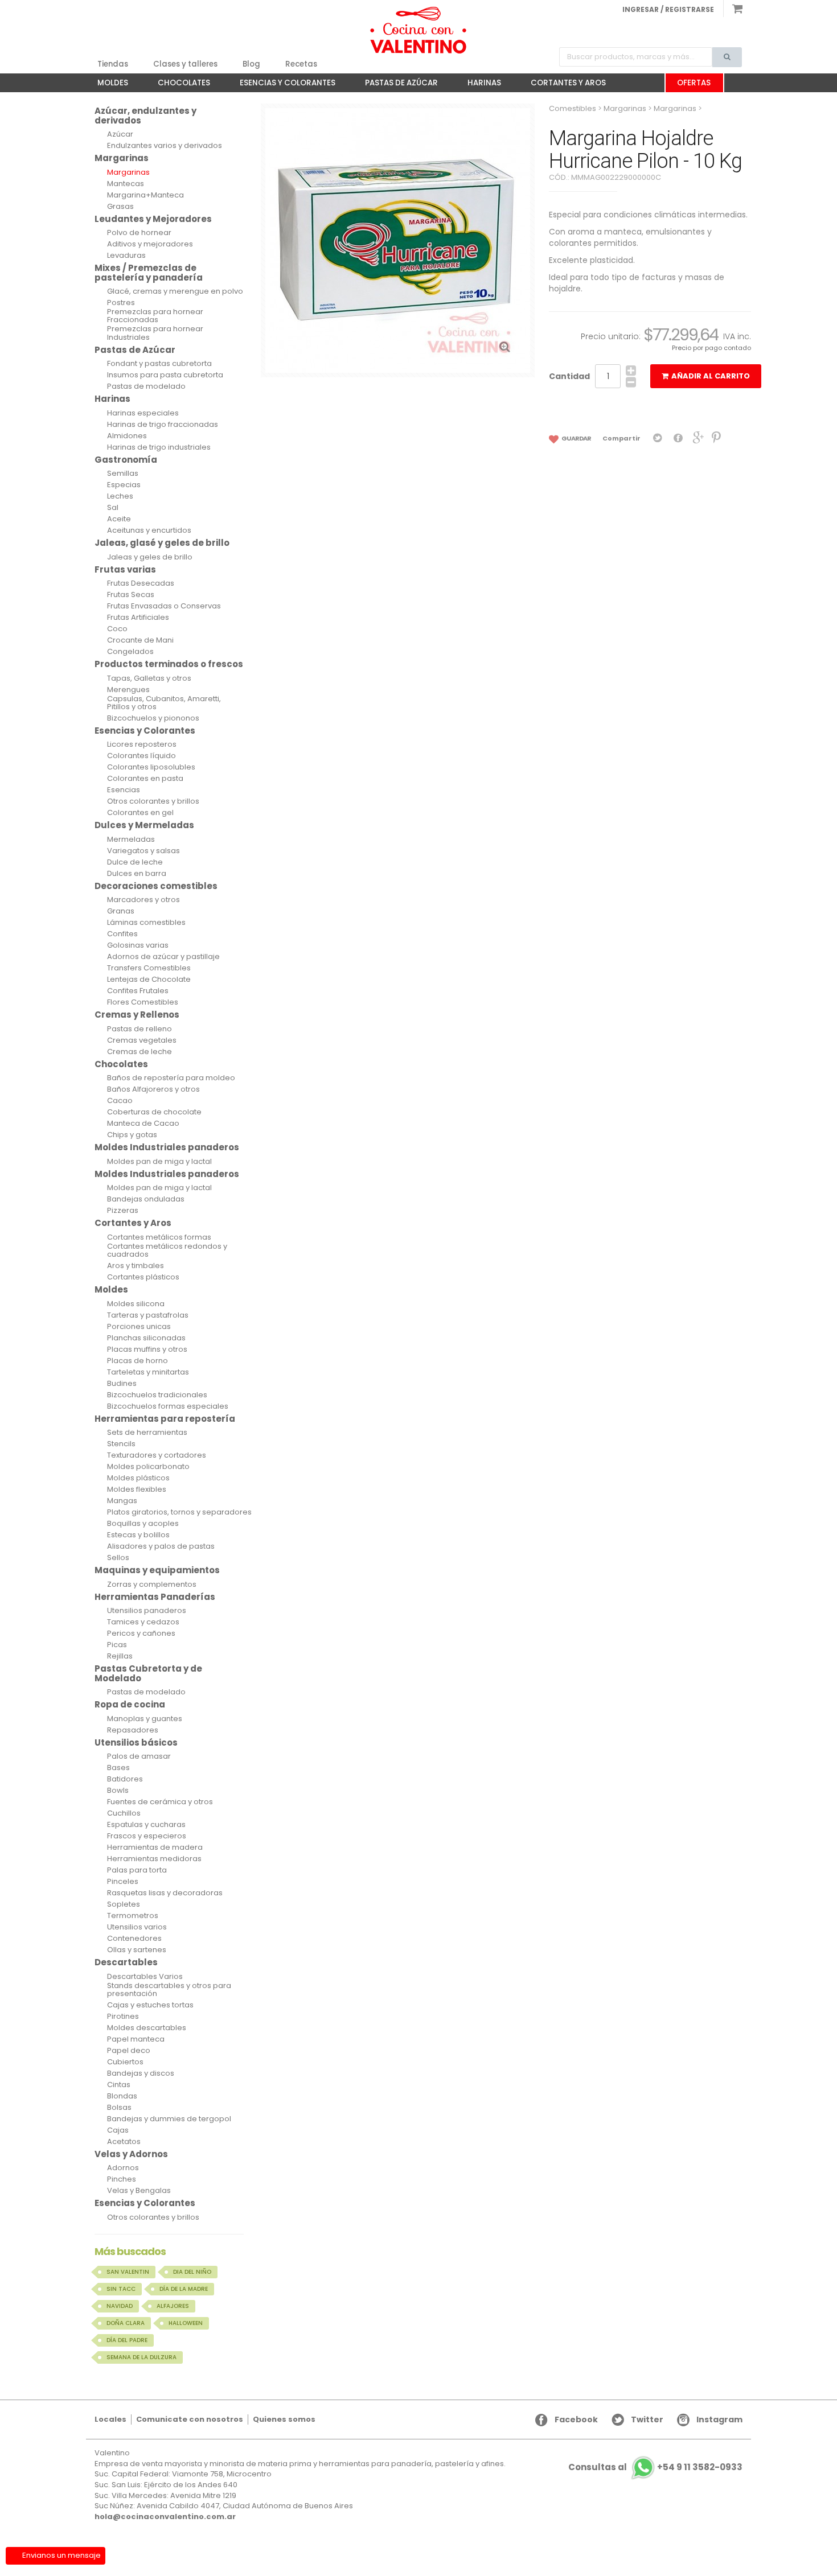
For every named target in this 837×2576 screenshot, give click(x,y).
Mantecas (126, 184)
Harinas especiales (143, 413)
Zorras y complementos (152, 1585)
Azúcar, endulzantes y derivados (145, 116)
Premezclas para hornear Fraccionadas (155, 316)
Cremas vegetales (142, 1040)
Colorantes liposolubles (151, 767)
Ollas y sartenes (137, 1950)
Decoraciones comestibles (156, 886)
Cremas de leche (139, 1052)
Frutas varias (125, 569)
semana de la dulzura (141, 2357)
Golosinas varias (138, 945)
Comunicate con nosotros (190, 2419)
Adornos (123, 2168)
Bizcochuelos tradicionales (157, 1395)
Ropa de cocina (130, 1704)
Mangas (122, 1501)
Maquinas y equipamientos (157, 1570)
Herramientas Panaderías (155, 1597)
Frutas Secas (131, 595)
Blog (251, 64)
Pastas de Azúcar (396, 85)
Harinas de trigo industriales (159, 447)
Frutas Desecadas (141, 583)
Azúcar (120, 134)
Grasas (120, 207)
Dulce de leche (135, 862)
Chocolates (178, 85)
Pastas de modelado (146, 386)
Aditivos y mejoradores (150, 244)
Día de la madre (184, 2289)
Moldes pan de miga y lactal (159, 1162)
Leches (120, 496)
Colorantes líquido (141, 756)
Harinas (479, 85)
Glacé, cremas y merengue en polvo (175, 291)
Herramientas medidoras (154, 1859)
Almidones (127, 436)
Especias (124, 485)
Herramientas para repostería (165, 1419)
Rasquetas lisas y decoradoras (165, 1893)
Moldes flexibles (137, 1489)
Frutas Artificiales (138, 618)
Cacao (120, 1101)
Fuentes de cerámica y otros (160, 1802)
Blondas (122, 2096)
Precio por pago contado (711, 348)
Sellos (118, 1558)
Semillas (123, 474)
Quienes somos (284, 2419)
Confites (122, 934)
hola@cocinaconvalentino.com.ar (165, 2517)
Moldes (107, 85)
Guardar (576, 438)
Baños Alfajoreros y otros (153, 1089)
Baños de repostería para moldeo (171, 1078)
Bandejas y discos (141, 2073)
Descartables (126, 1962)
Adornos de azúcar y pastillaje (163, 957)
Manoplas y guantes (145, 1719)
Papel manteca (136, 2039)
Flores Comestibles (143, 1002)
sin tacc (121, 2289)
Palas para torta (137, 1870)
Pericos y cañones (141, 1633)
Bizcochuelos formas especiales (168, 1406)
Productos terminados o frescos (169, 664)
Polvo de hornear (139, 233)
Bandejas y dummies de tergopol (169, 2119)
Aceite (119, 519)
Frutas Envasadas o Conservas (164, 606)
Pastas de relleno (139, 1029)
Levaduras (126, 256)
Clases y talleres (185, 64)
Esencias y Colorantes (282, 85)
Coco (117, 629)
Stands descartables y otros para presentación (169, 1990)
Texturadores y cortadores (157, 1455)
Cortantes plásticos (143, 1277)
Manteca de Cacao (143, 1124)
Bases (118, 1768)
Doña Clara (126, 2323)
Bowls (118, 1791)
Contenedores (134, 1939)
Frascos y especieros (147, 1836)
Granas (121, 911)
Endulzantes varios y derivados (165, 146)
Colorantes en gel (140, 813)
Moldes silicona (136, 1304)
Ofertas (694, 83)
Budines (122, 1384)
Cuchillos (124, 1813)
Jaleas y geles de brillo (150, 557)
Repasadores (133, 1730)
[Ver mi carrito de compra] (733, 9)
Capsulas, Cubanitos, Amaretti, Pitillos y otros (164, 703)
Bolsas (119, 2108)
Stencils (121, 1444)
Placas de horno (138, 1361)
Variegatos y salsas (143, 851)
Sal (113, 508)
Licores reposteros (142, 744)
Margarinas (122, 158)
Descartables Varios (145, 1977)
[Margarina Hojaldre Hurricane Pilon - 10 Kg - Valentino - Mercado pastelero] (418, 30)
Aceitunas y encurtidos (149, 530)
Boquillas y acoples (143, 1524)
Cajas (118, 2130)
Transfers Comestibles (149, 968)
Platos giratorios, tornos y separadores (179, 1512)
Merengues (128, 690)
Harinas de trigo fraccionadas (163, 425)
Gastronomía (126, 460)
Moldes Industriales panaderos (167, 1147)
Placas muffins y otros (147, 1349)
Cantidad (569, 376)
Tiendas (113, 64)
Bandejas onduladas (146, 1199)
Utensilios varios (137, 1927)
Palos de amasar (139, 1756)
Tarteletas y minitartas (148, 1372)
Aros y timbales (136, 1266)
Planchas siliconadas (146, 1338)
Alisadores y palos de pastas (161, 1546)
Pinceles (123, 1882)
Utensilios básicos (136, 1742)
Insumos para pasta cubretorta (165, 375)
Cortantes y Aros (563, 85)
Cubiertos (125, 2062)
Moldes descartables (147, 2028)
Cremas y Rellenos (137, 1015)
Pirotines (123, 2017)
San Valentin (128, 2272)
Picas (117, 1645)
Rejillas (120, 1656)
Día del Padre (127, 2340)
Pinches (122, 2179)
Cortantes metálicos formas (159, 1237)
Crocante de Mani (140, 640)
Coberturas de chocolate (154, 1112)
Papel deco (129, 2051)
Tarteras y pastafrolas (148, 1315)
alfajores (173, 2306)
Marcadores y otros (143, 900)
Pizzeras (123, 1211)
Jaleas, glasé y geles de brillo (162, 543)
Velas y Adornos (131, 2154)
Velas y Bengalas (139, 2191)
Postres (121, 303)
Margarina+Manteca (145, 195)
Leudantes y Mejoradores (153, 219)
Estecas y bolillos (138, 1535)
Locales (110, 2419)
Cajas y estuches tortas (150, 2005)
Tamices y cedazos (143, 1622)
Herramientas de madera (155, 1847)
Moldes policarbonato (148, 1467)
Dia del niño (192, 2272)
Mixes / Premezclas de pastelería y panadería (149, 273)
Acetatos (124, 2142)
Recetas (301, 64)
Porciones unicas (139, 1327)
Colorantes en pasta (145, 779)
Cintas (119, 2085)
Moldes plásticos (138, 1478)
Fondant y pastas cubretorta (159, 364)
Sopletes (124, 1904)
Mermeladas (131, 840)
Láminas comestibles (146, 923)
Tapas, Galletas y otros (149, 678)
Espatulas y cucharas (146, 1825)
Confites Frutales (138, 991)
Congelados (130, 652)
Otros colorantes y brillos (153, 801)
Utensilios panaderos (147, 1611)
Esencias (124, 790)
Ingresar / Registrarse (668, 9)
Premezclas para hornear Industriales (155, 333)
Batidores (125, 1779)
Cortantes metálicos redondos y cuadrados (167, 1251)
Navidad (120, 2306)
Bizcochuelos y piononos (153, 718)
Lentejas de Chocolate (149, 980)
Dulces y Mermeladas (144, 825)
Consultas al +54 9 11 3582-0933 (655, 2468)
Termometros (133, 1916)
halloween (186, 2323)
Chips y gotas (132, 1135)
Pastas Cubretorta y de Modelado (148, 1673)
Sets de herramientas (147, 1433)
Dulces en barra (137, 874)
